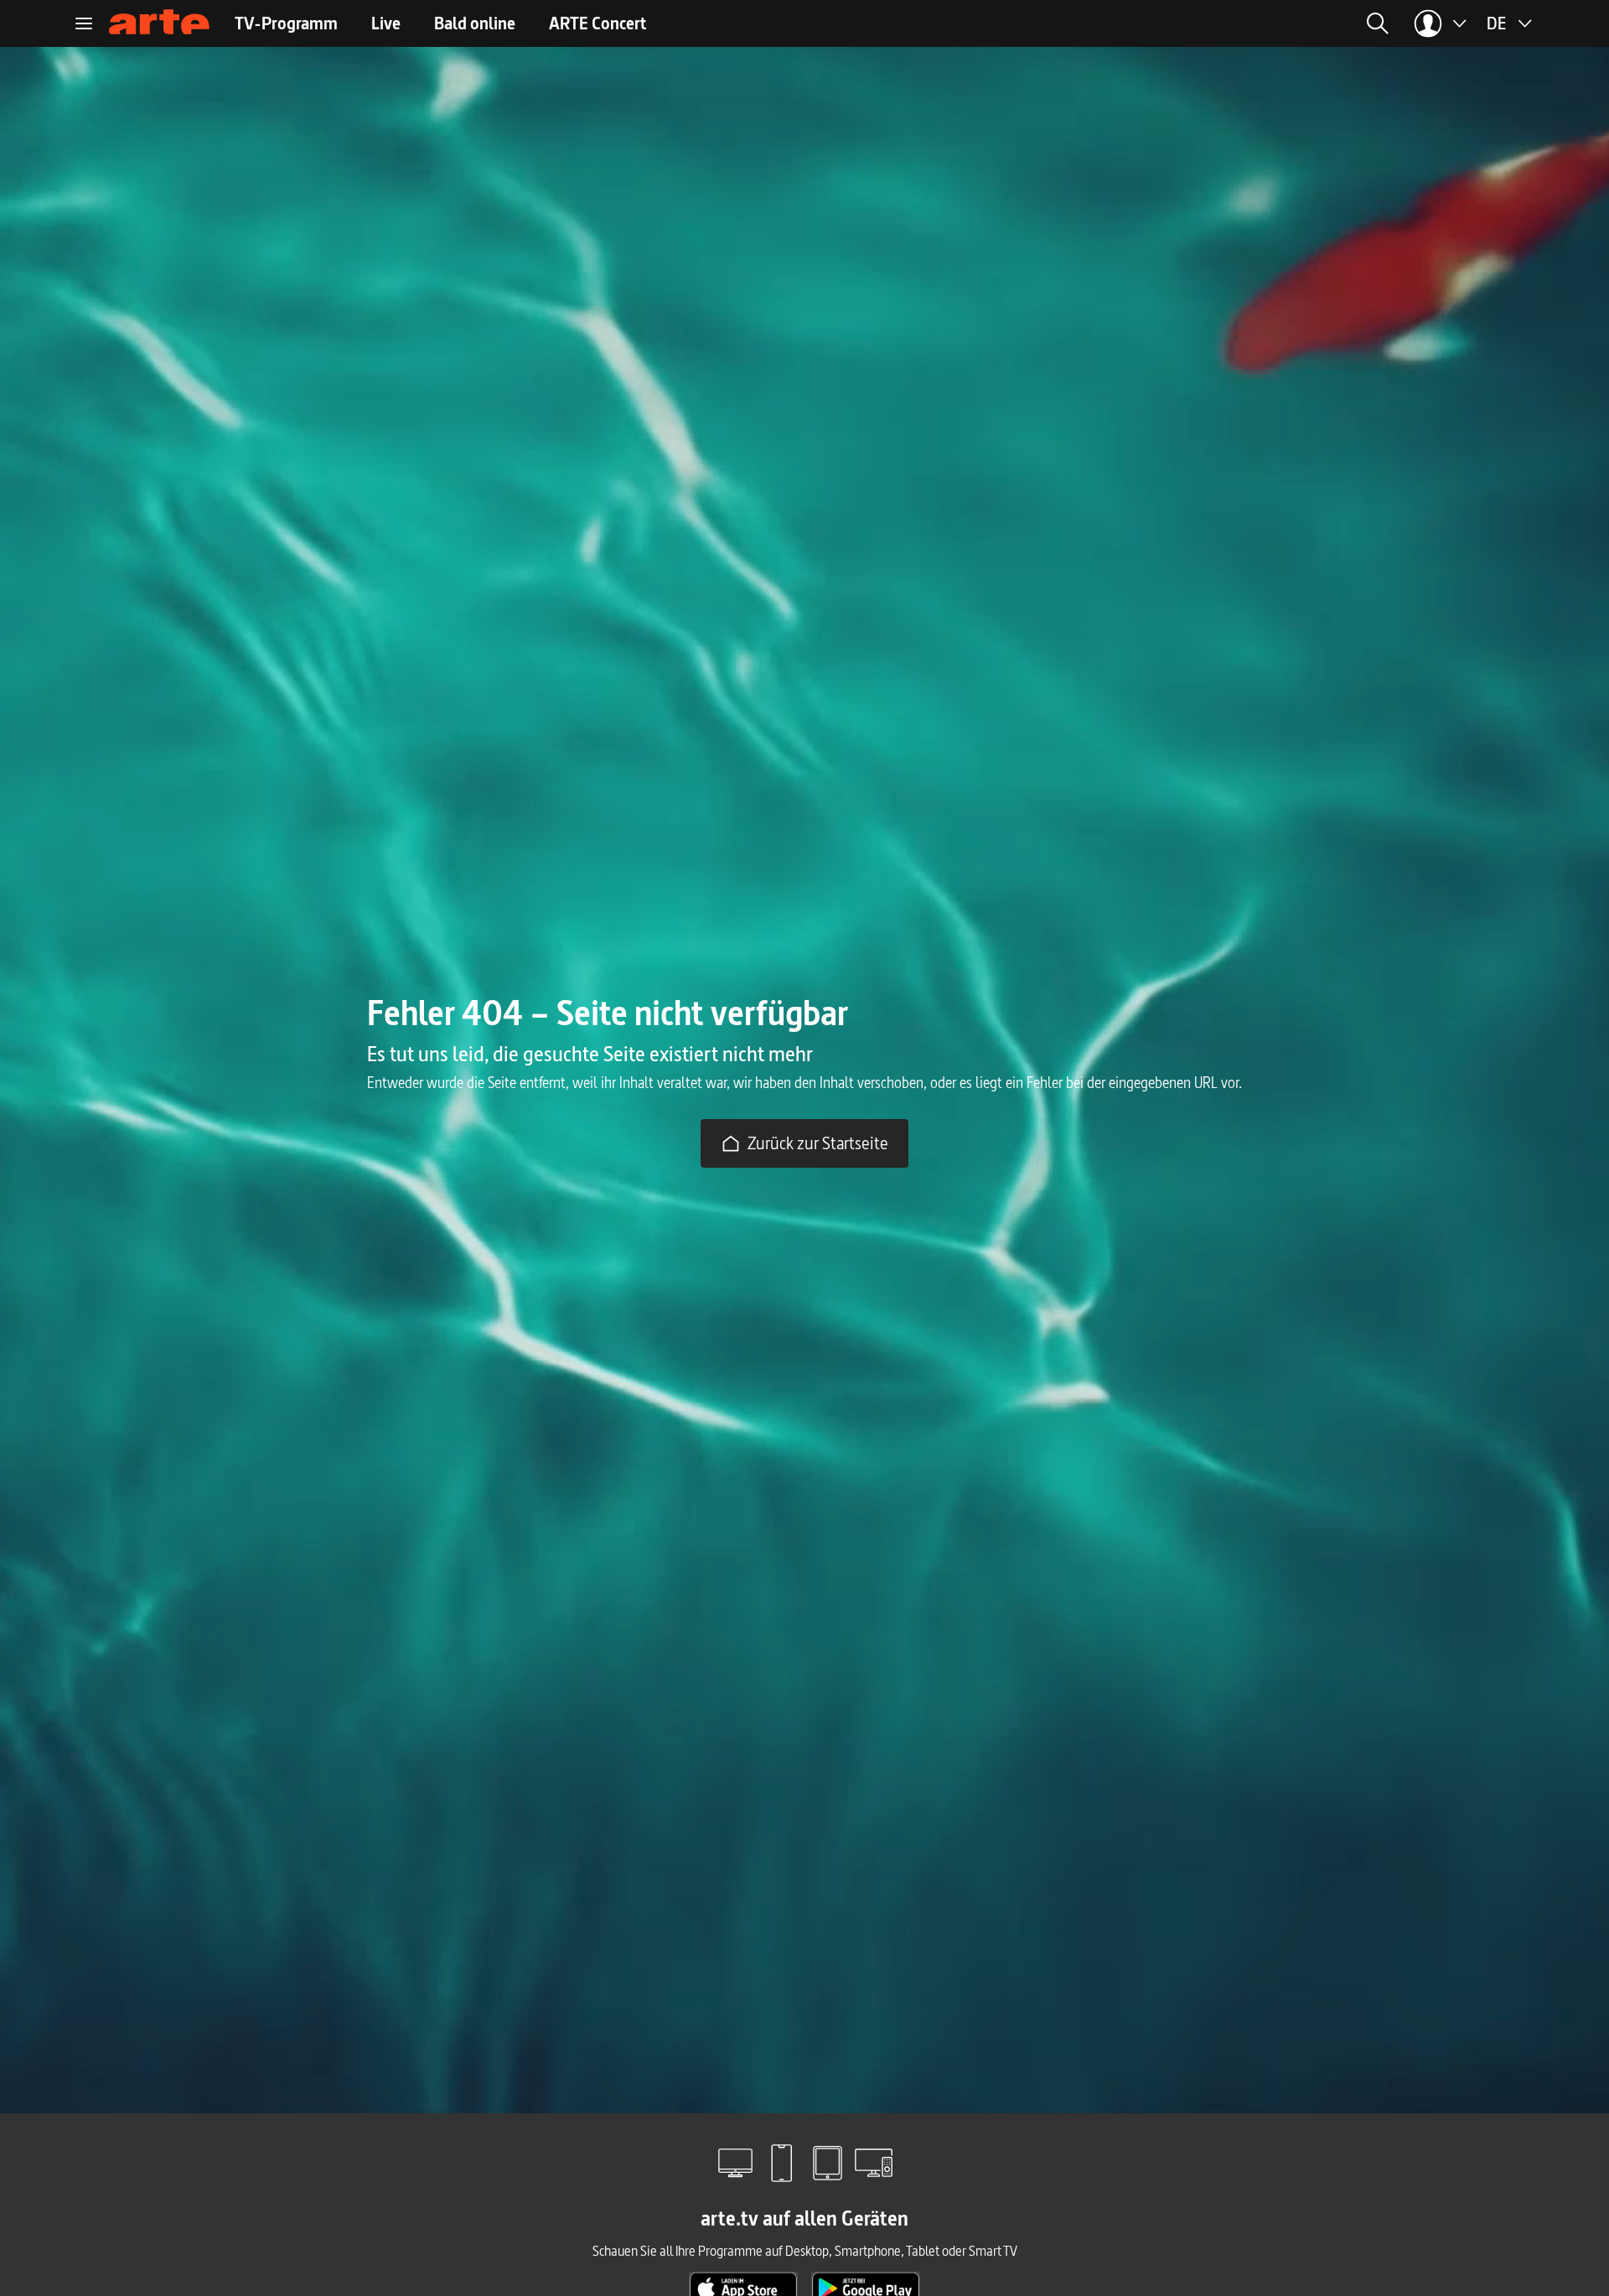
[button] (1212, 23)
